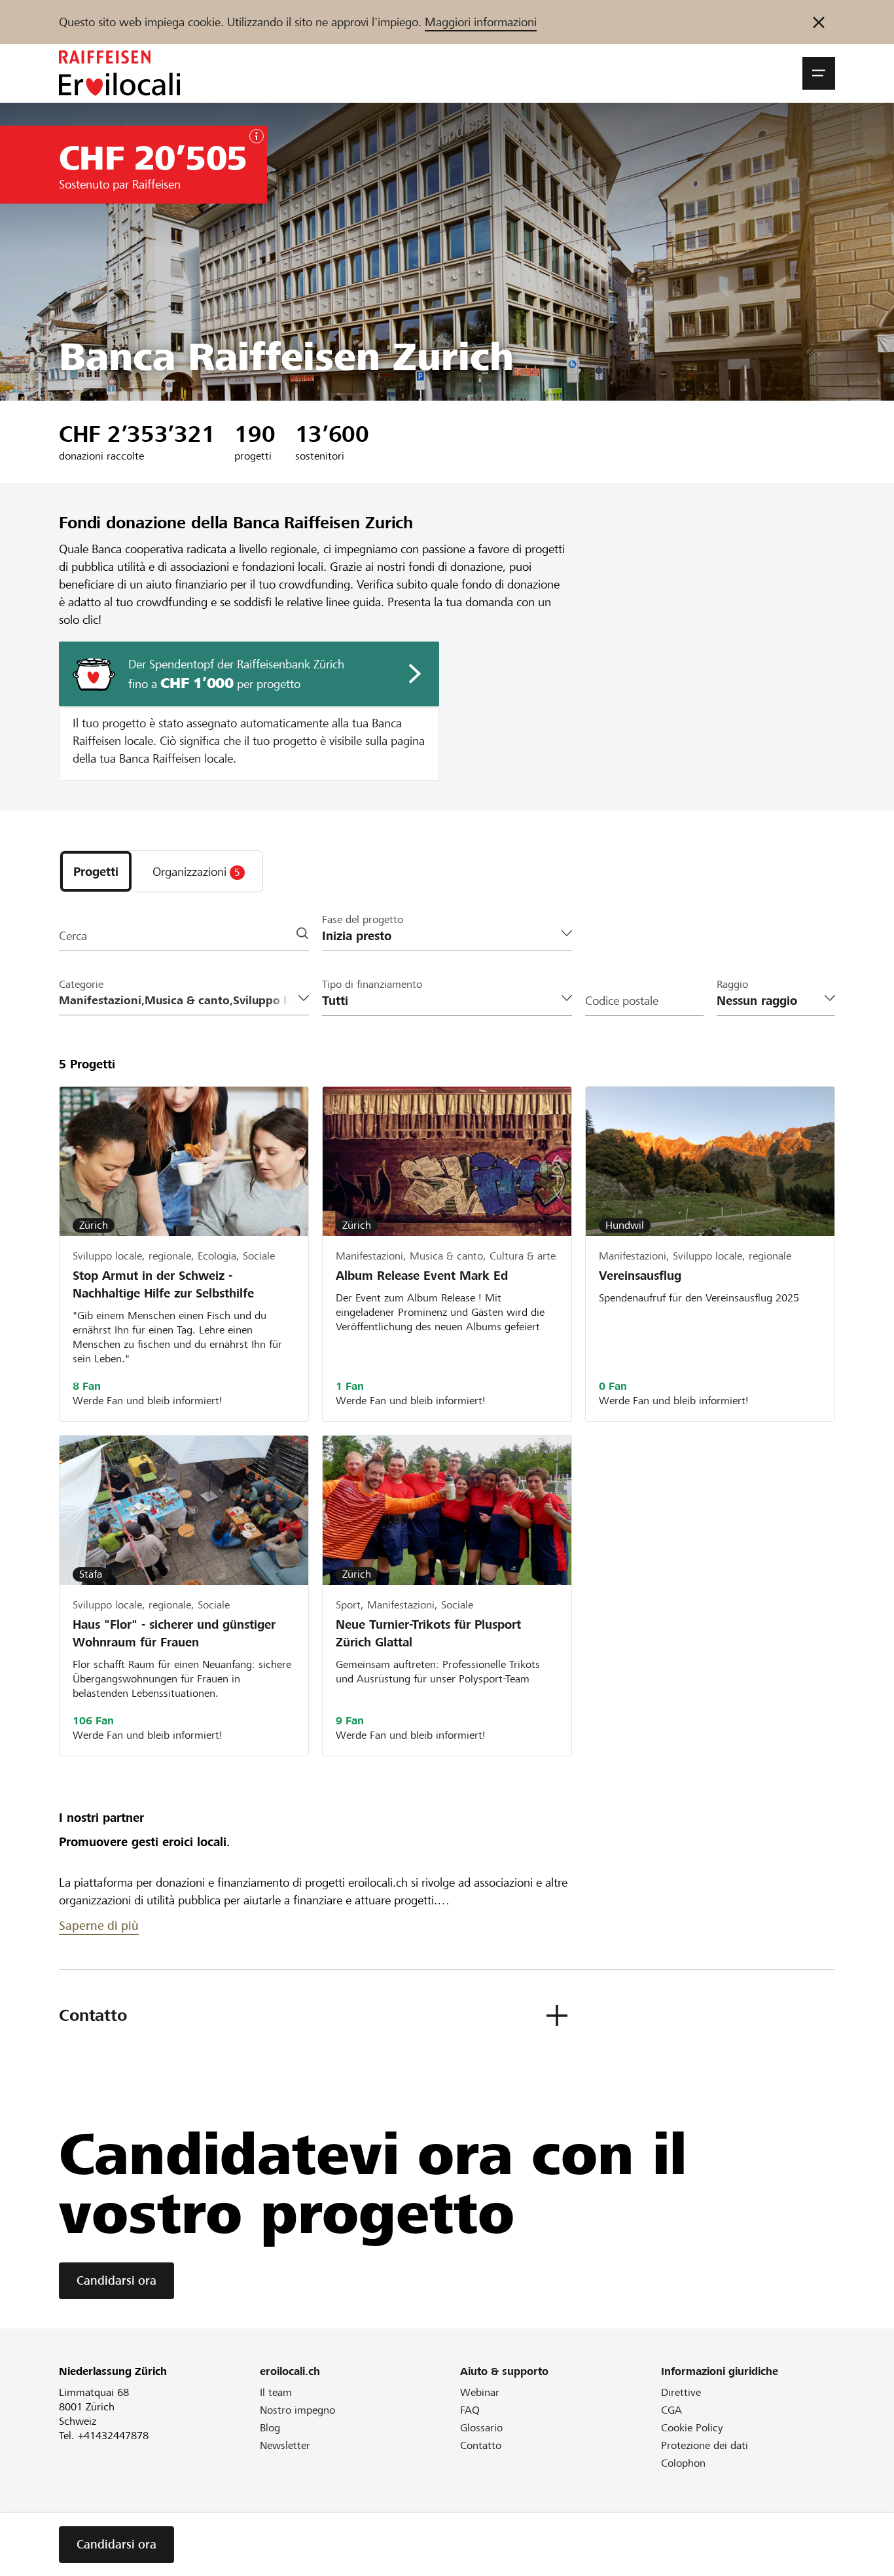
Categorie (81, 984)
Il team (276, 2392)
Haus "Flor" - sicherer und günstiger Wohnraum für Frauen (174, 1633)
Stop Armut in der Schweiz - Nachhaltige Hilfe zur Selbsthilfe (163, 1284)
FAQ (470, 2410)
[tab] (96, 871)
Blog (270, 2428)
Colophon (683, 2463)
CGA (671, 2410)
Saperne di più (99, 1926)
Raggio (732, 984)
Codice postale (622, 1001)
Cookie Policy (692, 2428)
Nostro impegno (297, 2410)
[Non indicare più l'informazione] (819, 22)
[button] (819, 73)
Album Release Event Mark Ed (422, 1276)
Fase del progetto (363, 919)
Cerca (73, 936)
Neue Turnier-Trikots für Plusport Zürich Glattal (428, 1633)
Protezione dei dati (705, 2445)
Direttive (681, 2392)
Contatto (481, 2445)
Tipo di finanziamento (372, 984)
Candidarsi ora (116, 2280)
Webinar (480, 2392)
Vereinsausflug (642, 1276)
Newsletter (285, 2445)
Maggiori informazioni (481, 22)
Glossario (481, 2428)
